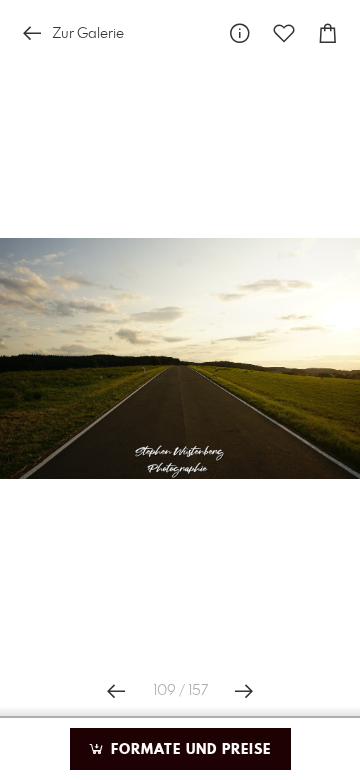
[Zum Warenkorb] (328, 33)
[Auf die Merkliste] (284, 33)
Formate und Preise (188, 750)
